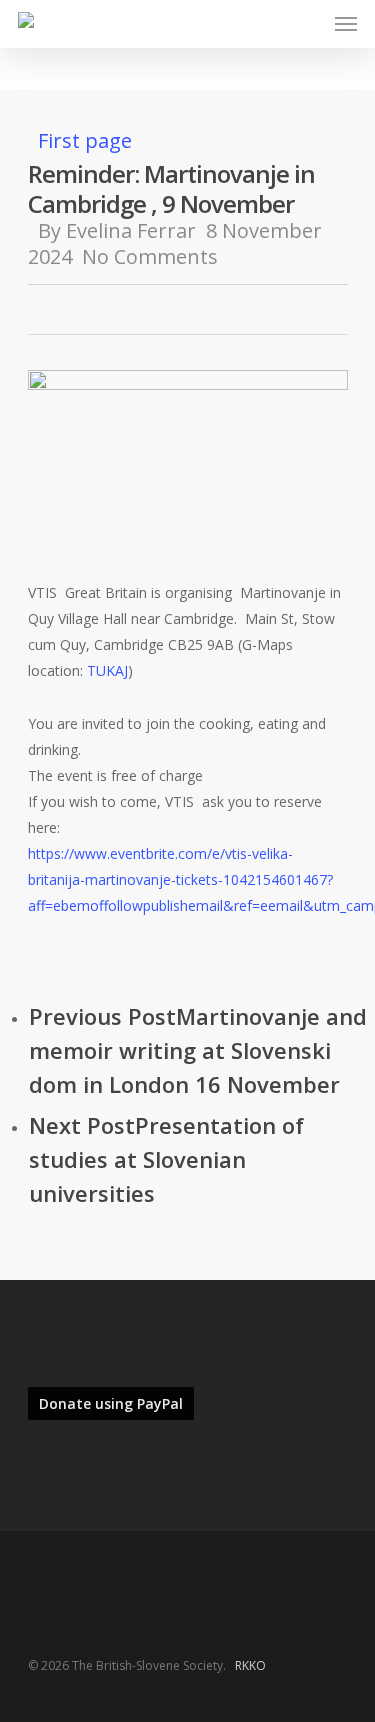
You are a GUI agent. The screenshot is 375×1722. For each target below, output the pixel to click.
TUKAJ (107, 670)
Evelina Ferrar (131, 230)
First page (85, 140)
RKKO (250, 1665)
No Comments (150, 256)
